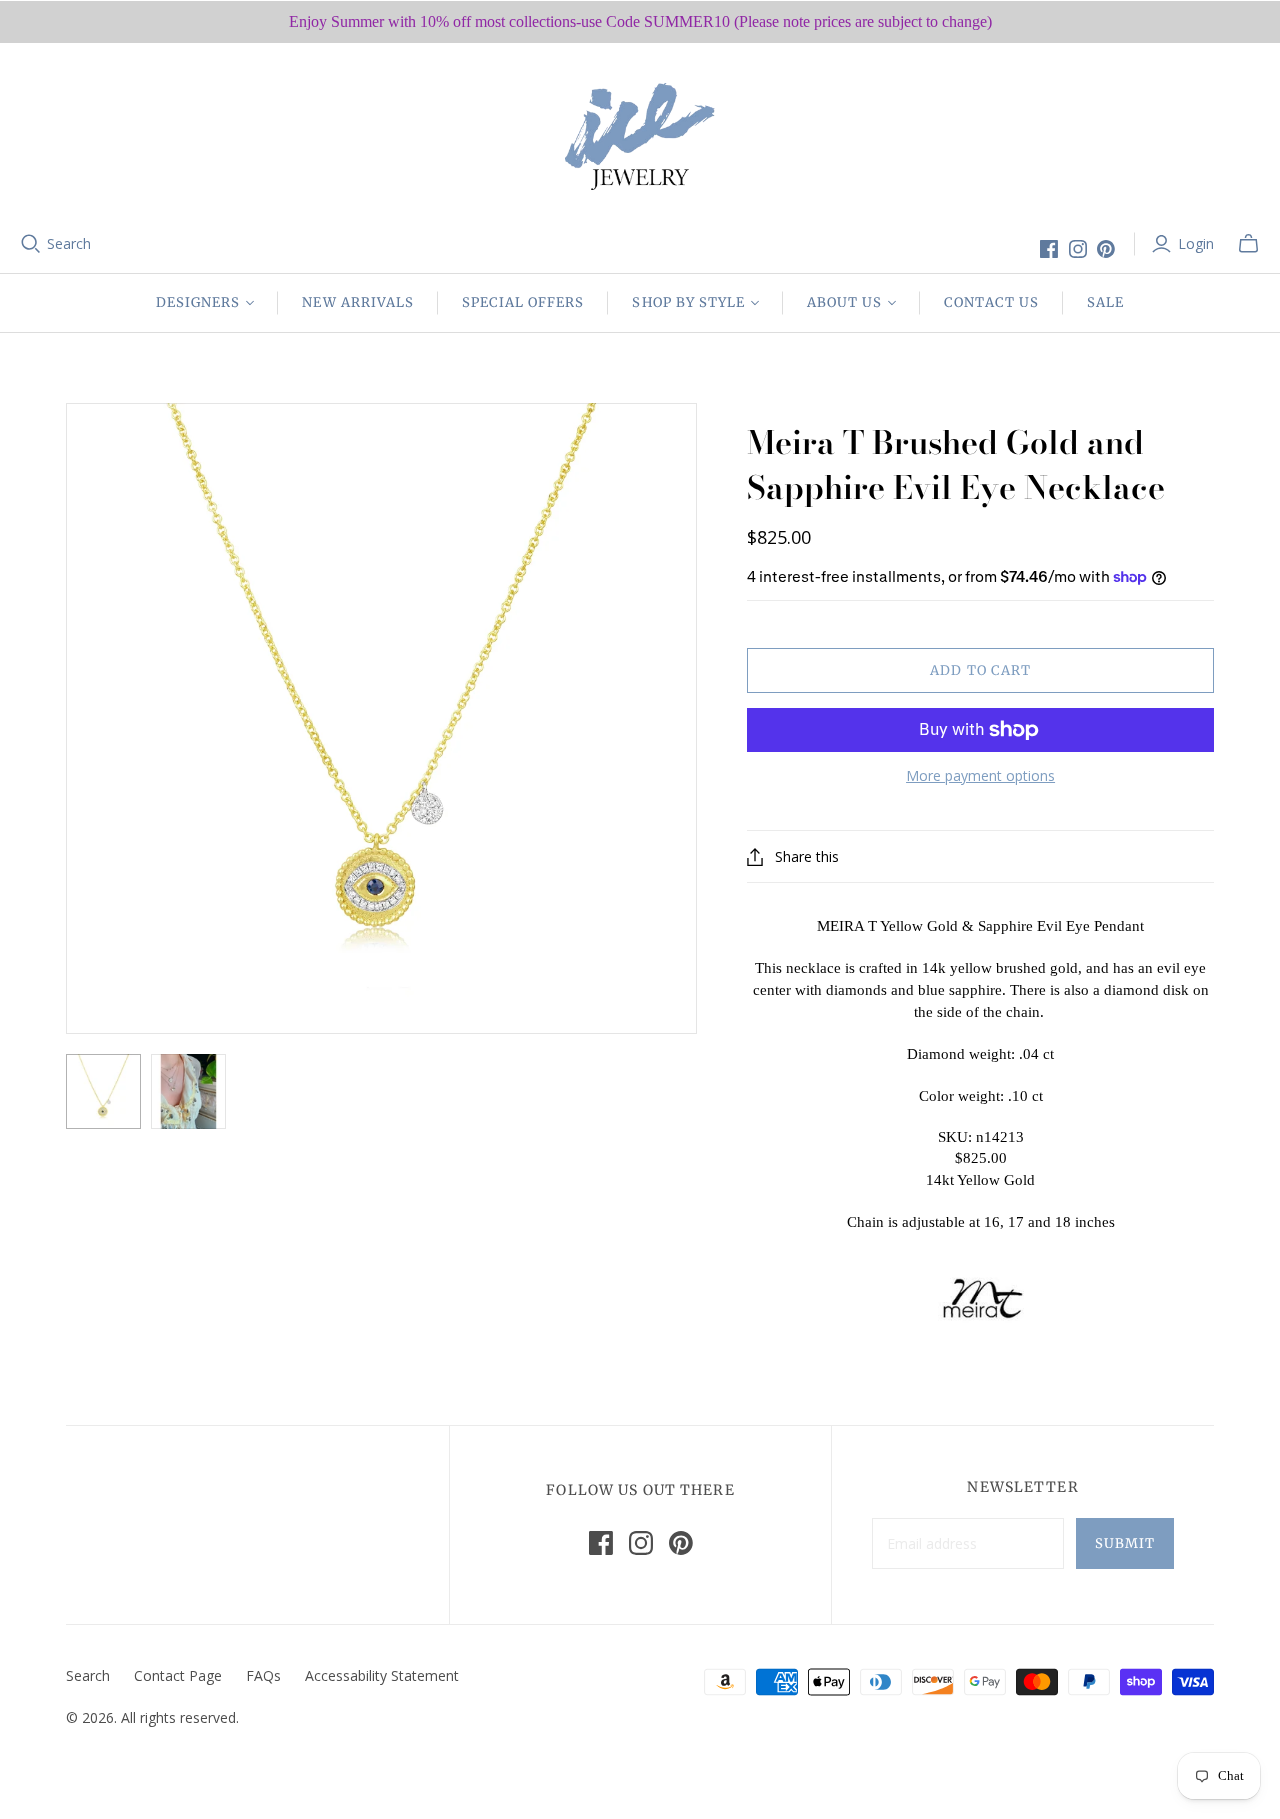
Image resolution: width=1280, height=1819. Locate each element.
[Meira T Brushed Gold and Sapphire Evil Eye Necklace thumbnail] (103, 1091)
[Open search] (31, 244)
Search (69, 243)
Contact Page (178, 1675)
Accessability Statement (382, 1675)
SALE (1105, 302)
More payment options (980, 775)
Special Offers (523, 302)
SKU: (955, 1137)
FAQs (263, 1675)
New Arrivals (357, 302)
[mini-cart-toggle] (1248, 244)
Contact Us (991, 302)
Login (1196, 243)
